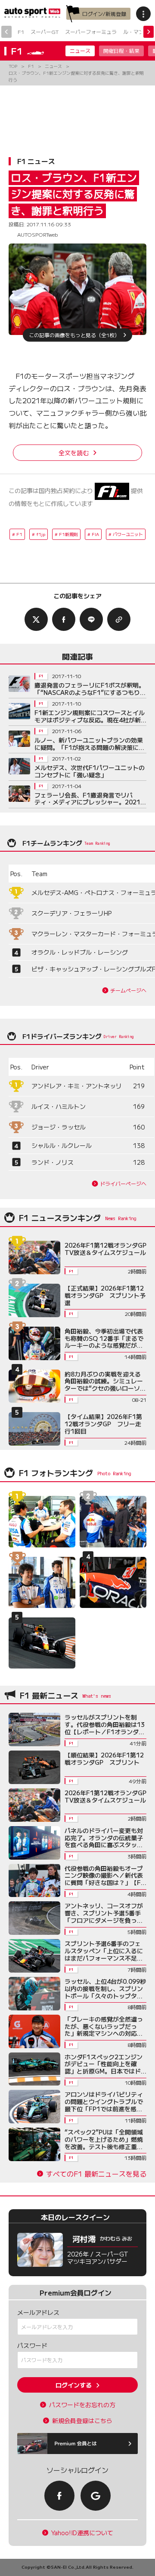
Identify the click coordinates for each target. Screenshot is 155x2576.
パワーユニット (128, 534)
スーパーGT (45, 32)
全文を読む (74, 453)
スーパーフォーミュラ (91, 32)
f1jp (41, 534)
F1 (21, 32)
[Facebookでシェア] (64, 619)
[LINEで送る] (91, 619)
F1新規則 (68, 534)
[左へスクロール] (6, 32)
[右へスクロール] (149, 32)
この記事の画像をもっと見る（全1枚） (74, 335)
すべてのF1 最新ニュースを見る (96, 2174)
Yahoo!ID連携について (82, 2533)
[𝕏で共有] (36, 619)
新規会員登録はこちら (82, 2421)
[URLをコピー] (119, 619)
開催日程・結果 (121, 50)
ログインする (74, 2385)
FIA (95, 534)
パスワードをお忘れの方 (82, 2405)
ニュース (80, 50)
